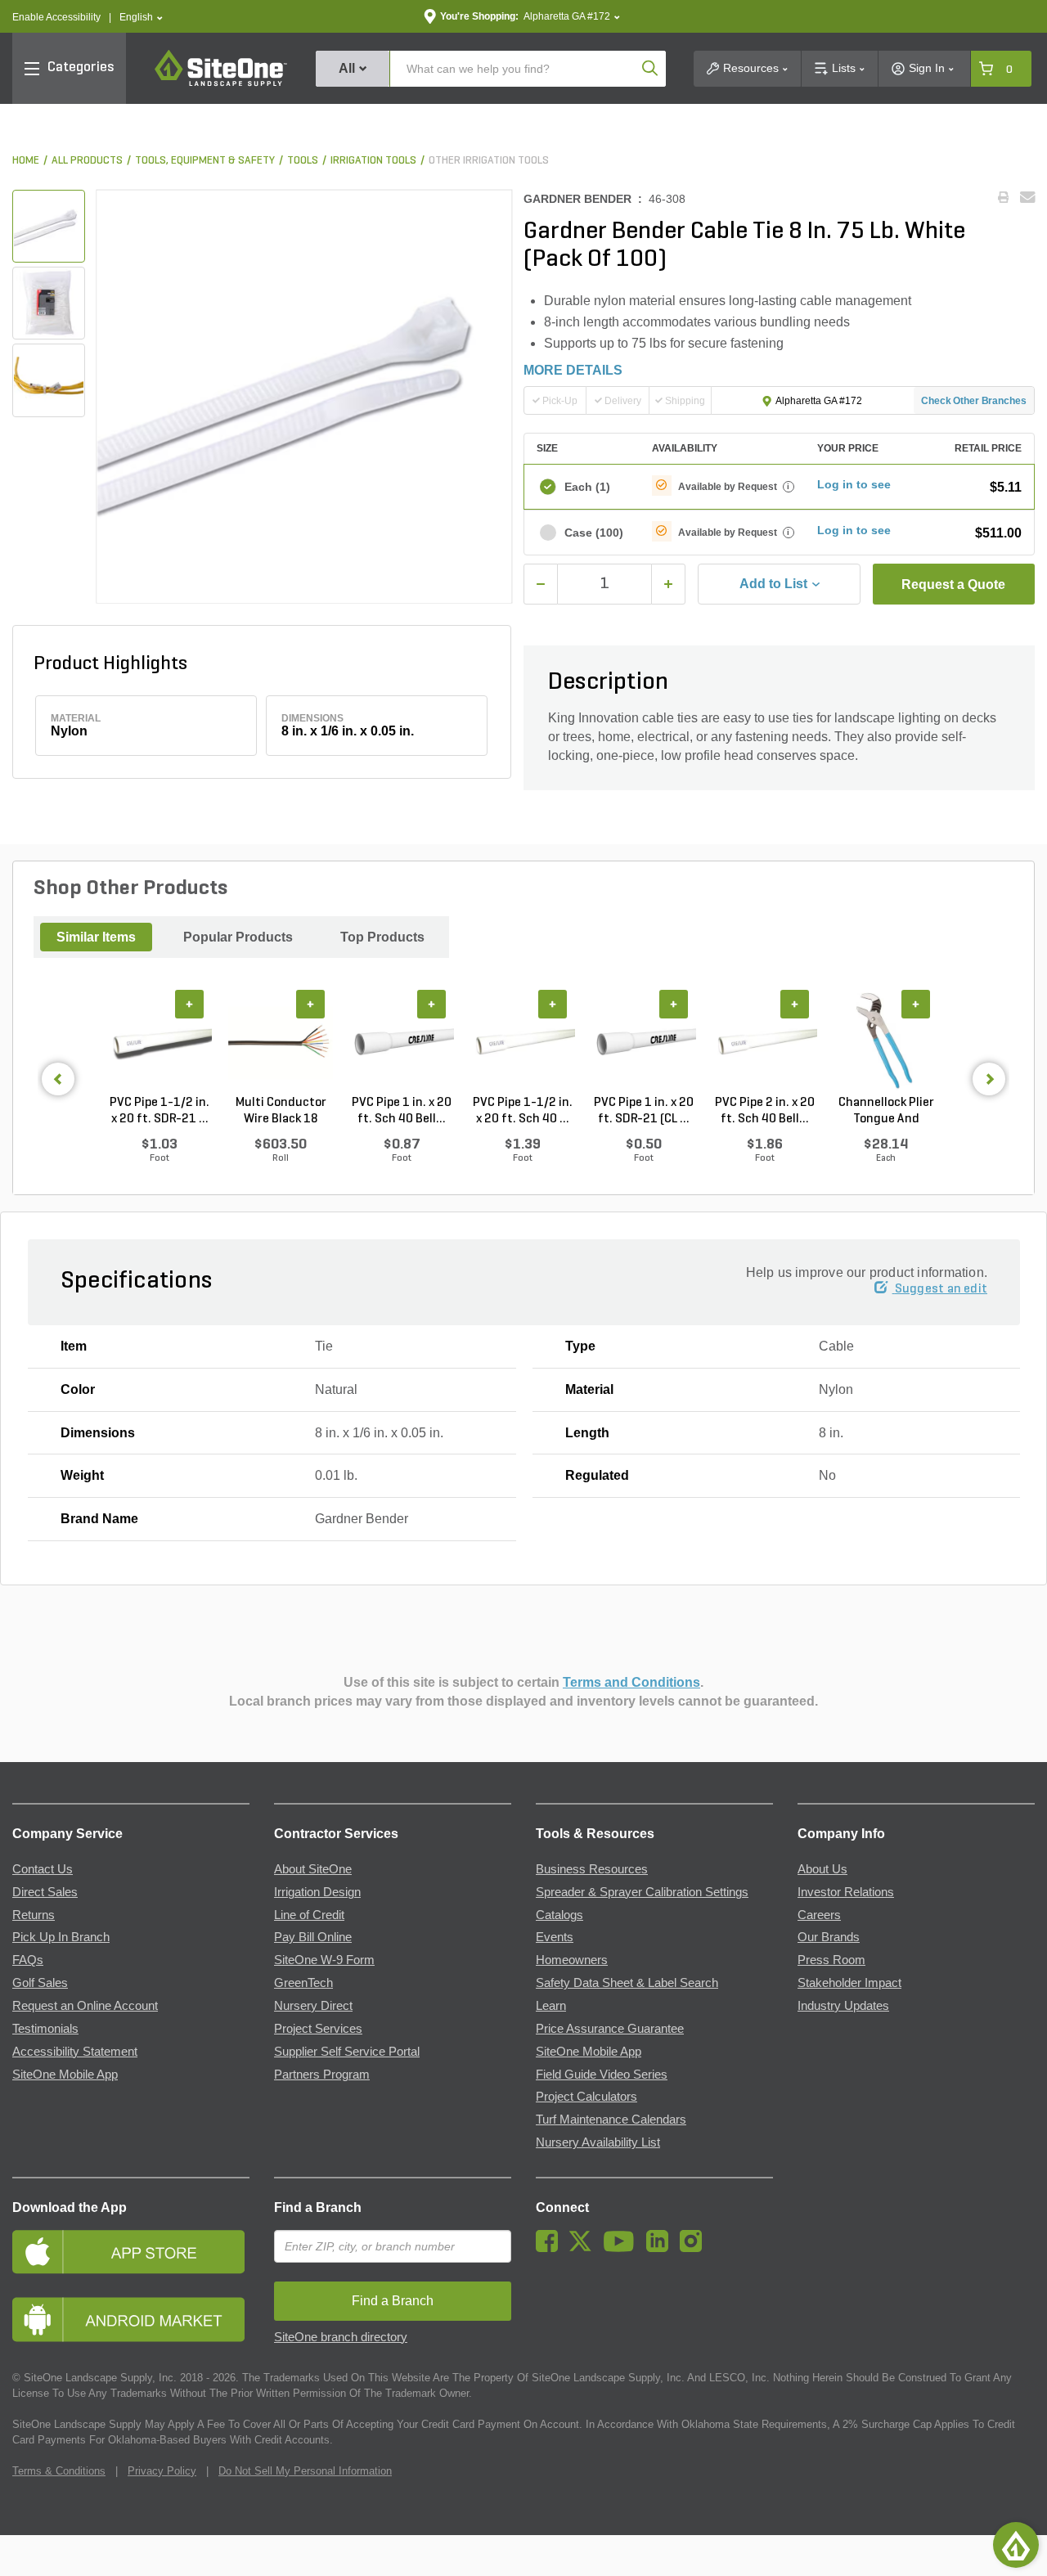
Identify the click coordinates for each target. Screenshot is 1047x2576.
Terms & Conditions (59, 2471)
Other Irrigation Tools (489, 161)
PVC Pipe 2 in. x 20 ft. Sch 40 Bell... (765, 1111)
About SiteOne (313, 1869)
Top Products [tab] (382, 937)
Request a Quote (953, 584)
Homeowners (572, 1960)
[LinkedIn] (661, 2248)
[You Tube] (623, 2248)
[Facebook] (551, 2248)
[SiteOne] (221, 83)
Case (594, 533)
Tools (303, 161)
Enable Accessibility (56, 17)
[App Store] (131, 2252)
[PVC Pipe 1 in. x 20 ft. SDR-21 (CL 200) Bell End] (644, 1042)
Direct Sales (45, 1892)
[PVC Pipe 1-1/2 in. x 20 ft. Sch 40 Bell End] (523, 1042)
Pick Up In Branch (61, 1937)
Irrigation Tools (373, 161)
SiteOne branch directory (341, 2337)
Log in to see (854, 484)
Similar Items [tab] (96, 937)
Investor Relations (846, 1892)
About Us (822, 1869)
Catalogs (559, 1915)
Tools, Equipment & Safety (205, 161)
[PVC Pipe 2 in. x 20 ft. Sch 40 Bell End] (765, 1042)
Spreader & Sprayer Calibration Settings (642, 1892)
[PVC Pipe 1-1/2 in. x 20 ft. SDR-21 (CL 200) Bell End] (160, 1042)
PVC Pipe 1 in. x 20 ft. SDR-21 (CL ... (644, 1111)
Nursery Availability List (598, 2142)
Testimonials (45, 2029)
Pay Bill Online (313, 1937)
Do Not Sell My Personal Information (305, 2471)
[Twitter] (584, 2248)
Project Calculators (586, 2097)
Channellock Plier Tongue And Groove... (886, 1112)
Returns (34, 1915)
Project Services (318, 2029)
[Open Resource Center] (1016, 2545)
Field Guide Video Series (602, 2075)
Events (555, 1937)
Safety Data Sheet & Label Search (627, 1983)
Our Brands (829, 1937)
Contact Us (43, 1869)
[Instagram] (695, 2248)
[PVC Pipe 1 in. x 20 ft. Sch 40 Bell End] (402, 1042)
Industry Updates (843, 2006)
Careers (819, 1915)
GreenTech (303, 1983)
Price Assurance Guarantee (610, 2029)
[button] (141, 18)
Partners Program (322, 2075)
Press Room (831, 1960)
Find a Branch (318, 2207)
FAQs (28, 1960)
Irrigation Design (317, 1892)
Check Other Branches (974, 401)
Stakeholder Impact (849, 1983)
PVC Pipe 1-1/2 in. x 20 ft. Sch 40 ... (523, 1111)
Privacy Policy (162, 2471)
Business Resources (592, 1869)
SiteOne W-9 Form (324, 1960)
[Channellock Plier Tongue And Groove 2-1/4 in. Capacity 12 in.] (886, 1042)
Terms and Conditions (631, 1682)
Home (26, 161)
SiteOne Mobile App (65, 2075)
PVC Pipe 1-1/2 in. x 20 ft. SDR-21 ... (160, 1111)
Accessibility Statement (75, 2052)
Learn (551, 2006)
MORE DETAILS (573, 370)
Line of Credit (309, 1915)
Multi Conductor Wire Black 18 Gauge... (281, 1112)
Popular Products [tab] (238, 937)
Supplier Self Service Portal (347, 2052)
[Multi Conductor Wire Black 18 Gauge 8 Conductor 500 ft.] (281, 1042)
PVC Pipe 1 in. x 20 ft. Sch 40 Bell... (402, 1111)
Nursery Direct (313, 2006)
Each (587, 487)
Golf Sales (40, 1983)
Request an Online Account (85, 2006)
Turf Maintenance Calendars (611, 2120)
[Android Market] (131, 2320)
